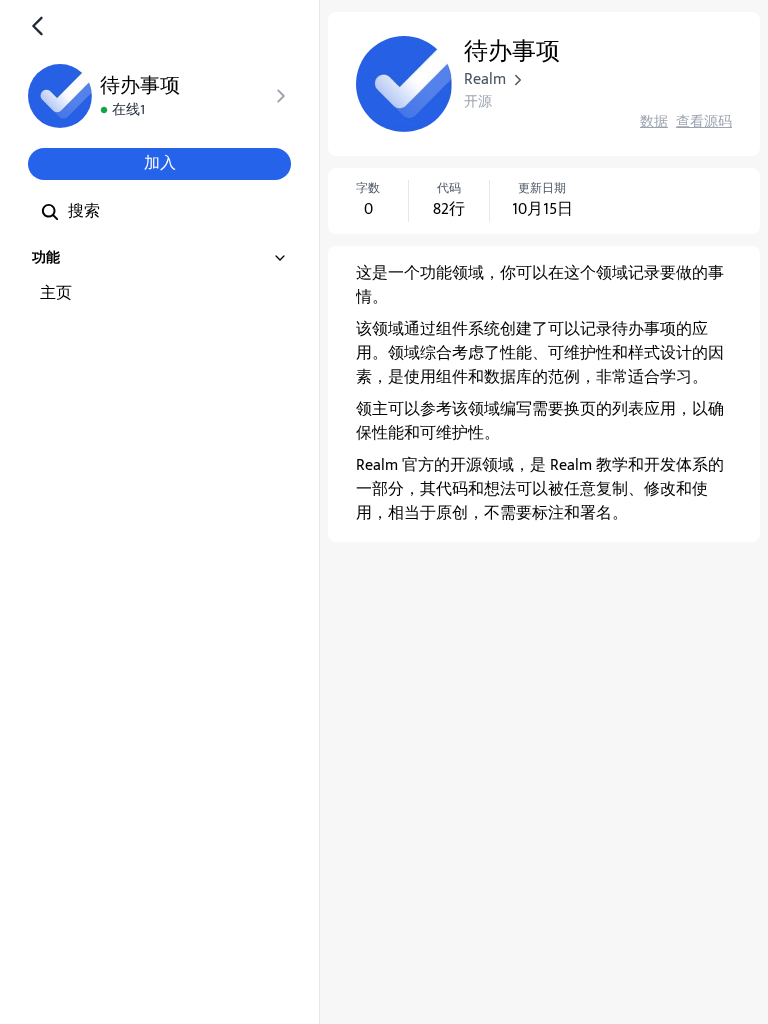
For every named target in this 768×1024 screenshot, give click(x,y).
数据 (654, 122)
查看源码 (704, 122)
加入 (160, 163)
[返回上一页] (38, 26)
